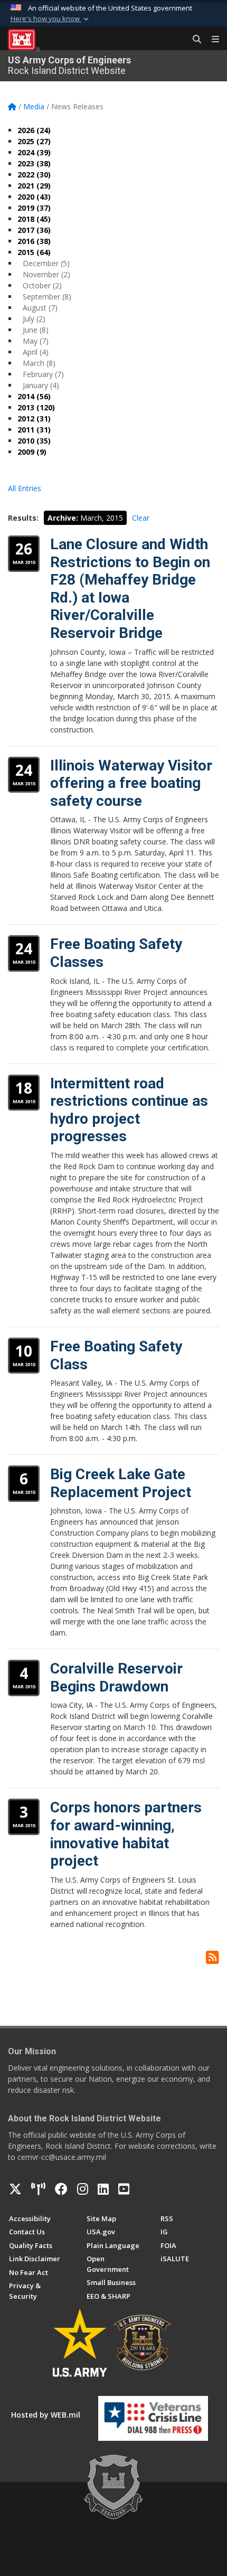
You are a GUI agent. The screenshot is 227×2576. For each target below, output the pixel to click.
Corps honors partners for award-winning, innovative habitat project (126, 1834)
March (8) (39, 363)
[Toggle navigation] (211, 40)
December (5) (46, 263)
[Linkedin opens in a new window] (103, 2189)
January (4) (41, 385)
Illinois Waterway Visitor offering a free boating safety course (131, 783)
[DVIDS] (38, 2189)
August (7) (40, 308)
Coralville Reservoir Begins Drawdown (116, 1677)
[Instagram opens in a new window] (83, 2189)
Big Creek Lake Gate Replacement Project (121, 1483)
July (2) (34, 319)
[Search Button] (193, 40)
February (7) (43, 374)
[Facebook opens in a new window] (61, 2189)
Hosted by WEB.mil (46, 2415)
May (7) (36, 341)
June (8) (36, 330)
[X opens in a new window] (15, 2189)
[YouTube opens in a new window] (124, 2189)
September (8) (47, 297)
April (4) (36, 352)
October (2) (42, 285)
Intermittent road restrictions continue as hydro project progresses (129, 1110)
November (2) (46, 274)
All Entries (25, 488)
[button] (51, 19)
